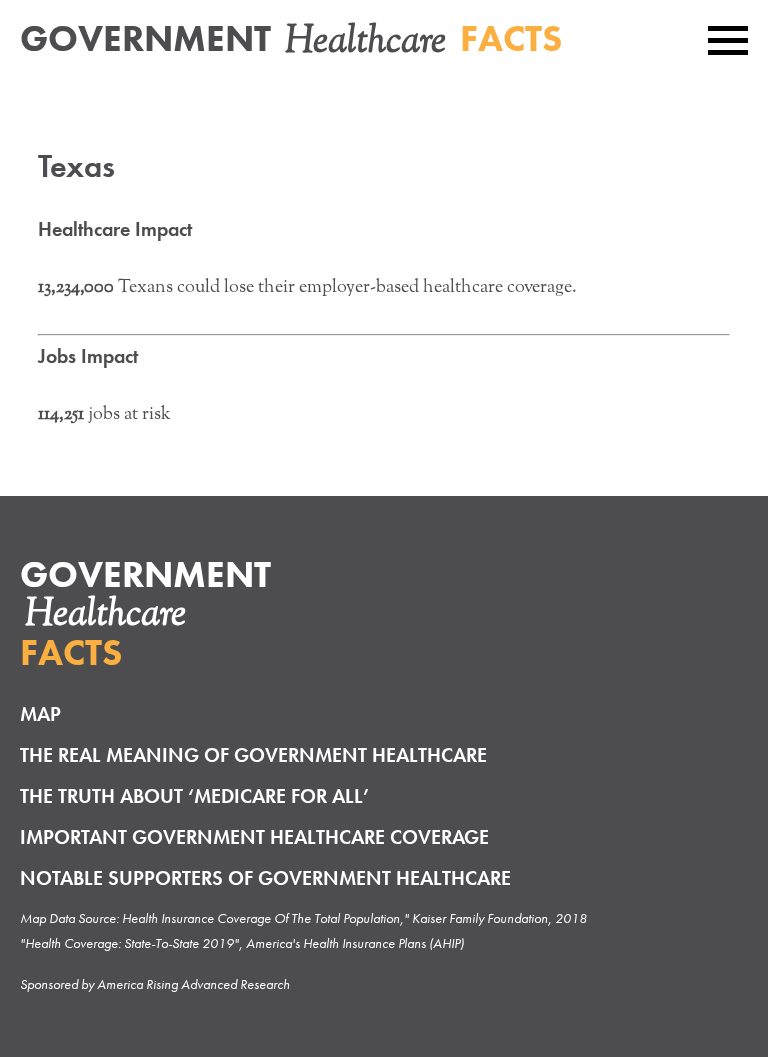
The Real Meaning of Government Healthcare (253, 755)
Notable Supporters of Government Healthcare (265, 878)
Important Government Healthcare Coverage (254, 837)
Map (40, 714)
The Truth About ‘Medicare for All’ (194, 796)
